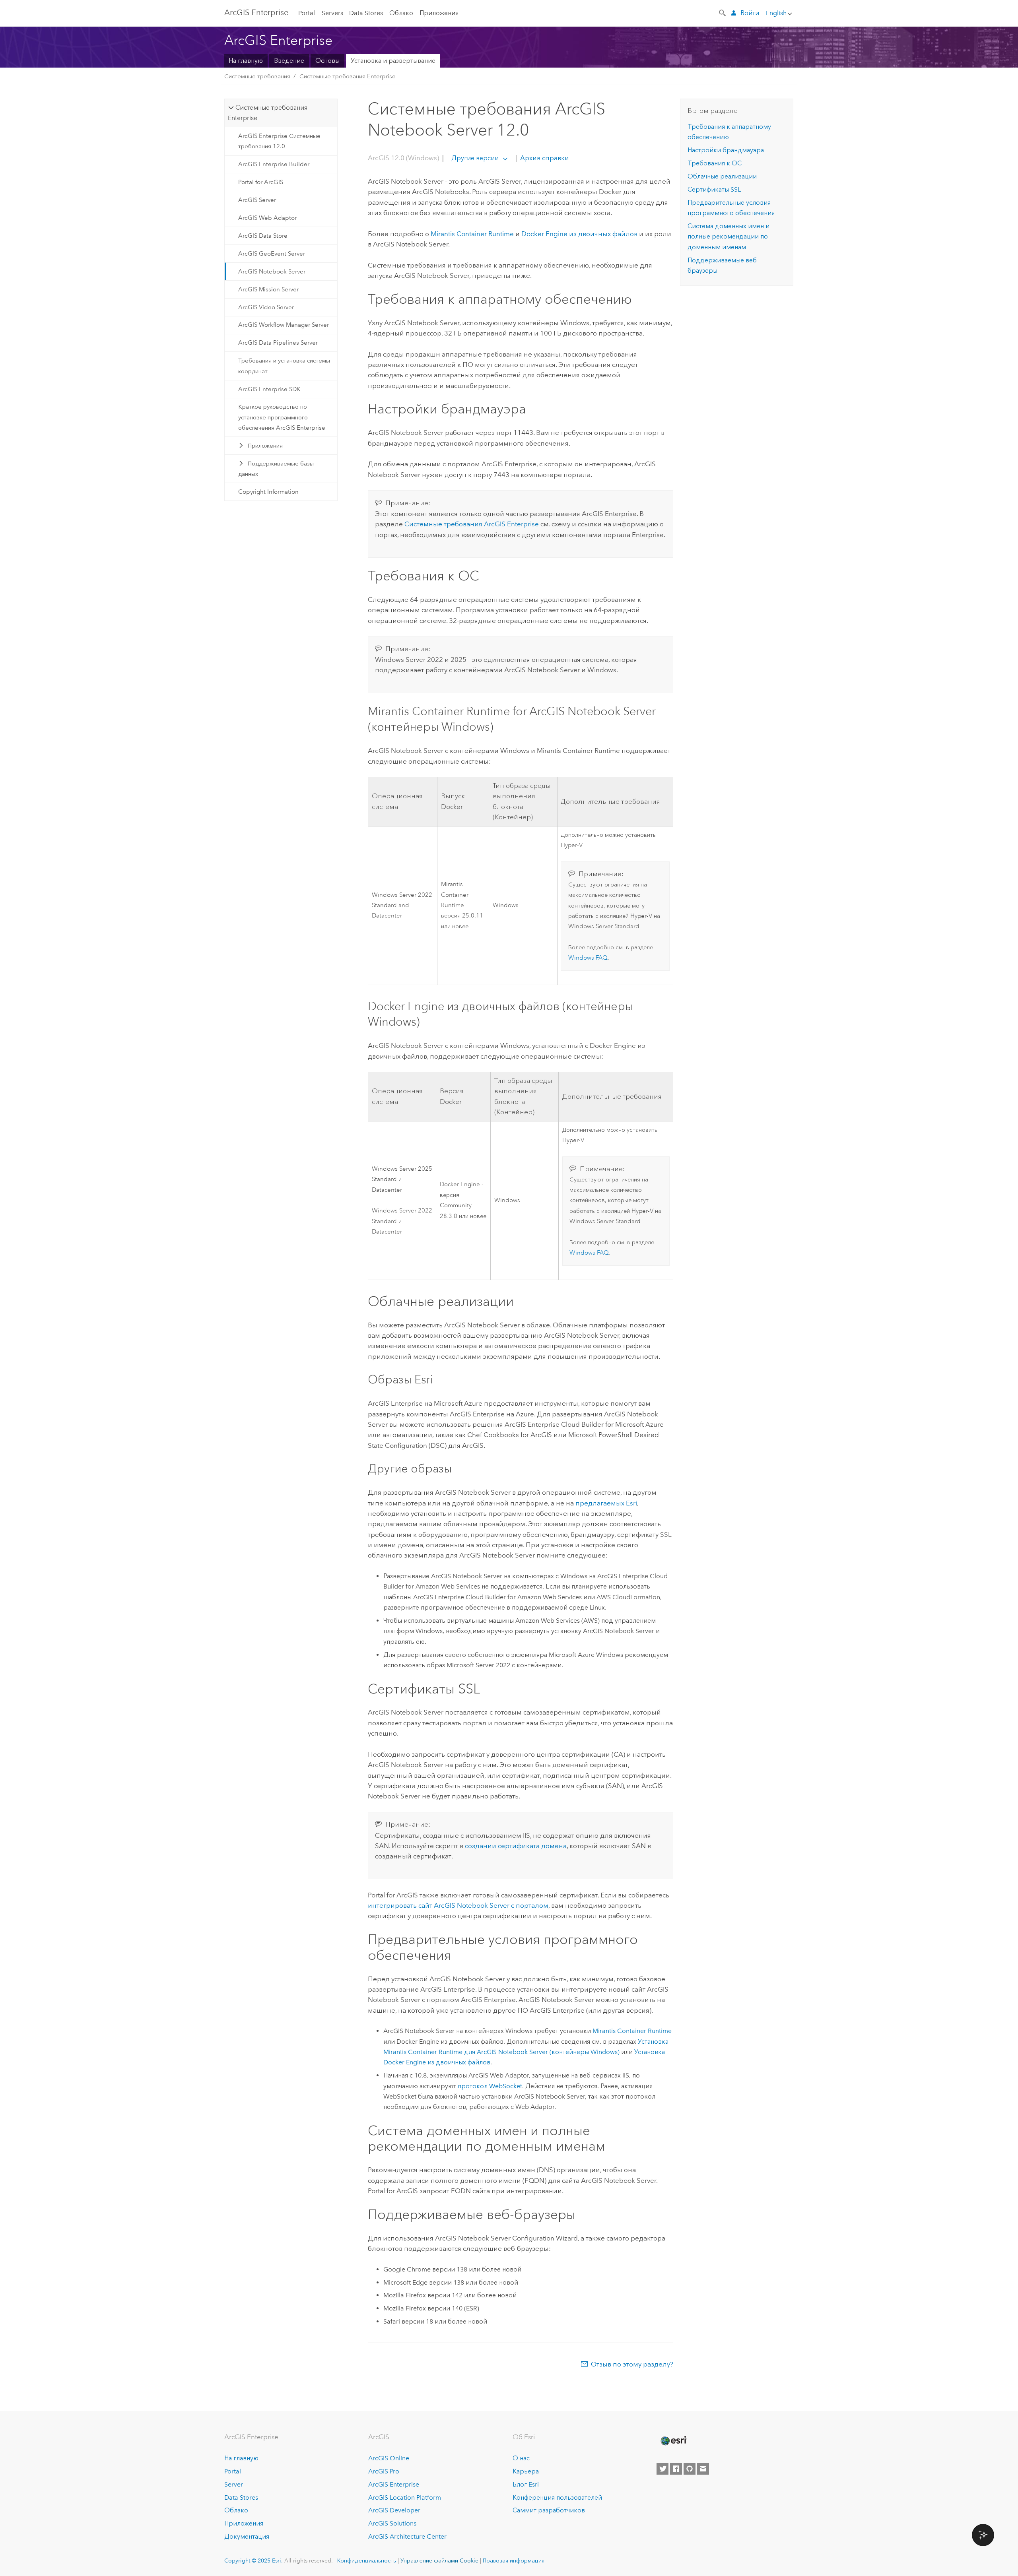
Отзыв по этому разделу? (632, 2364)
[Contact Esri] (703, 2469)
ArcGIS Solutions (392, 2523)
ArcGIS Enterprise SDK (269, 389)
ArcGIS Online (389, 2458)
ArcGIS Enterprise (256, 12)
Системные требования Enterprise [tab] (267, 113)
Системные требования (257, 76)
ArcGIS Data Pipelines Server (278, 343)
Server (234, 2484)
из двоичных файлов (579, 234)
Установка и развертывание (393, 61)
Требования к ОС (715, 163)
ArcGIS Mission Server (268, 289)
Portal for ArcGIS (261, 182)
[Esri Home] (673, 2441)
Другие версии (475, 158)
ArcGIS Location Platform (405, 2497)
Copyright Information (268, 492)
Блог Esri (526, 2484)
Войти (750, 13)
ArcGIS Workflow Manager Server (284, 325)
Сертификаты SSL (714, 189)
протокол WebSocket (490, 2086)
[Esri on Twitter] (662, 2469)
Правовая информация (514, 2560)
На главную (246, 61)
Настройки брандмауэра (726, 150)
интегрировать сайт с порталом (458, 1905)
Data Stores (366, 13)
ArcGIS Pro (384, 2471)
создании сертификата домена (516, 1846)
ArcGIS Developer (394, 2510)
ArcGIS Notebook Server (272, 272)
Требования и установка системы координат (284, 366)
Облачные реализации (722, 176)
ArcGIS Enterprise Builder (274, 164)
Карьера (526, 2471)
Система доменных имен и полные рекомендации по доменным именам (729, 237)
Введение (289, 61)
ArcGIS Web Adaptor (267, 218)
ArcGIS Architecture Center (407, 2536)
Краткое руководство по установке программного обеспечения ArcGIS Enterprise (282, 417)
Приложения (439, 13)
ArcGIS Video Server (266, 307)
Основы (327, 61)
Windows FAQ (588, 958)
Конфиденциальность (367, 2560)
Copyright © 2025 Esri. (254, 2560)
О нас (521, 2458)
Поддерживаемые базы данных (276, 469)
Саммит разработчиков (549, 2510)
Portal (307, 13)
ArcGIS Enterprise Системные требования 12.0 (279, 141)
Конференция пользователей (557, 2497)
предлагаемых (606, 1503)
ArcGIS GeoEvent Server (272, 254)
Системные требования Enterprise (348, 76)
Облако (401, 13)
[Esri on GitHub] (690, 2469)
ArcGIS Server (257, 200)
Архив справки (544, 158)
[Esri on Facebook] (676, 2469)
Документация (247, 2536)
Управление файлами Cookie (439, 2560)
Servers (332, 13)
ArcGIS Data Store (263, 236)
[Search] (723, 12)
